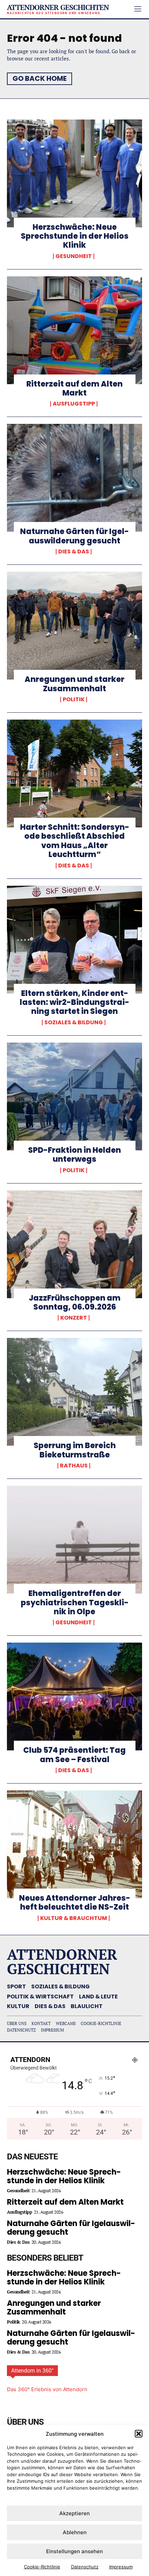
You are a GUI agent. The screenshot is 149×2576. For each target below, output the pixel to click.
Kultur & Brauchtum (74, 1918)
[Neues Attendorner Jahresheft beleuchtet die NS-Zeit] (74, 1844)
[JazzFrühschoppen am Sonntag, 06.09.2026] (74, 1244)
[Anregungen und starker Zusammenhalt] (74, 626)
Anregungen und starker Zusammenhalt (74, 684)
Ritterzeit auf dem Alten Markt (74, 388)
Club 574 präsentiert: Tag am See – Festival (74, 1755)
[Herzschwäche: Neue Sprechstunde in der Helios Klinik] (74, 173)
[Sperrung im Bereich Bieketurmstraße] (74, 1392)
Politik (74, 700)
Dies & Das (74, 552)
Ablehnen (75, 2532)
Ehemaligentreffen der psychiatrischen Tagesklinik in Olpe (75, 1603)
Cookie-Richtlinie (42, 2567)
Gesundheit (74, 256)
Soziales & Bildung (74, 1023)
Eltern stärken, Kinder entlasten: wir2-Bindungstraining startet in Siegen (74, 1002)
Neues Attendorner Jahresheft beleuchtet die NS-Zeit (75, 1903)
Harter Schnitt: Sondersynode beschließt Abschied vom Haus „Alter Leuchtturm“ (75, 841)
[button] (139, 2434)
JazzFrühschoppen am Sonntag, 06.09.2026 (75, 1303)
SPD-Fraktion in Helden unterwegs (74, 1155)
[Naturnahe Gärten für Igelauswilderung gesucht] (74, 478)
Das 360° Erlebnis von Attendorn (47, 2389)
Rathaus (74, 1466)
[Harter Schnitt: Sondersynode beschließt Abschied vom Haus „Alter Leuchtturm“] (74, 773)
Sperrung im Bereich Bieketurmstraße (75, 1450)
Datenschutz (85, 2567)
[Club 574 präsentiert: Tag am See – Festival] (74, 1696)
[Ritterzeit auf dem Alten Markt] (74, 330)
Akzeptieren (74, 2513)
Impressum (121, 2567)
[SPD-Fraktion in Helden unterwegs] (74, 1096)
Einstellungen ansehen (74, 2551)
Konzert (74, 1318)
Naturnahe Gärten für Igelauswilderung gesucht (74, 536)
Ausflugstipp (74, 404)
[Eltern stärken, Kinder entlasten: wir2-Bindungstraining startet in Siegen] (74, 940)
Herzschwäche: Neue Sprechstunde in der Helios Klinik (75, 236)
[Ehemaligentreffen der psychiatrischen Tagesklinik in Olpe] (74, 1540)
